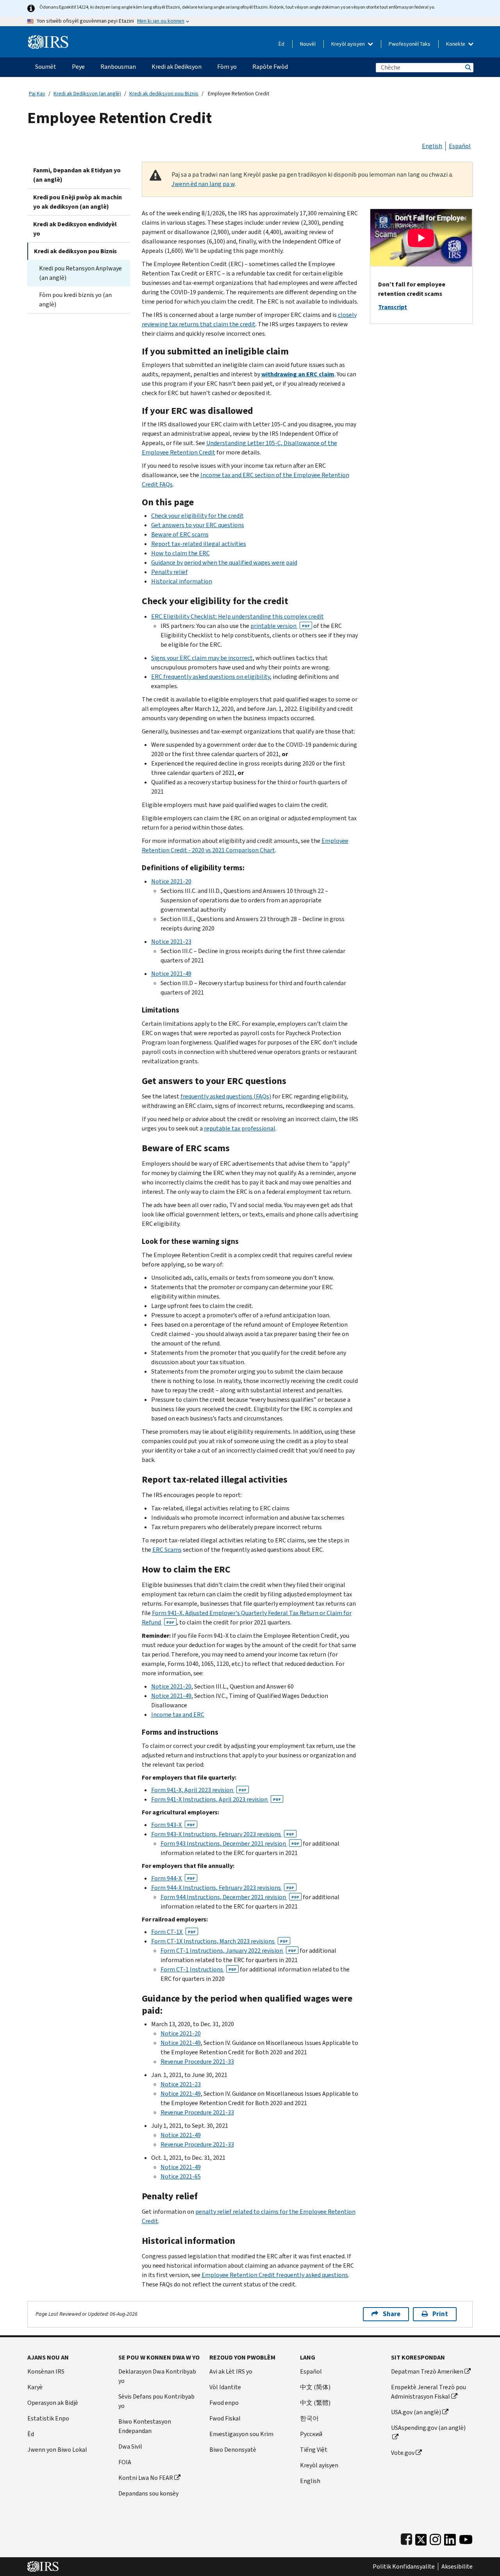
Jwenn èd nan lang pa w (203, 184)
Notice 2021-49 (171, 974)
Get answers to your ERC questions (198, 525)
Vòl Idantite (225, 2387)
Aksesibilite (457, 2567)
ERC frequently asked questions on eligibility (211, 677)
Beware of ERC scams (180, 534)
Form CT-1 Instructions (198, 1969)
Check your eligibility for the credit (197, 516)
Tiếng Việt (314, 2450)
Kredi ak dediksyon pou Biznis (164, 94)
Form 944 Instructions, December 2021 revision (230, 1897)
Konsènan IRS (46, 2371)
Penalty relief (170, 572)
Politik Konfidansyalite (404, 2567)
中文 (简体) (315, 2387)
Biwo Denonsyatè (233, 2450)
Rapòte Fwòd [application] (270, 67)
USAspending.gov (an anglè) (428, 2428)
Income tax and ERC (178, 1715)
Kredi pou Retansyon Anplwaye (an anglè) (80, 273)
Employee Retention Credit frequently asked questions (275, 2275)
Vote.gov (403, 2453)
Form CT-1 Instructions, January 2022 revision (228, 1951)
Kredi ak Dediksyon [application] (177, 67)
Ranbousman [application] (118, 67)
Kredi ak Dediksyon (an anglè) (87, 94)
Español (460, 146)
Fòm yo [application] (227, 67)
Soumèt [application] (46, 67)
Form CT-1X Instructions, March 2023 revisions (220, 1941)
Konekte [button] (456, 44)
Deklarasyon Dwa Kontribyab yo (157, 2376)
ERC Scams (167, 1550)
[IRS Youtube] (466, 2538)
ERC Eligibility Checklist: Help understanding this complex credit (237, 616)
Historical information (182, 581)
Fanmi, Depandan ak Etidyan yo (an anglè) (77, 175)
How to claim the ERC (180, 553)
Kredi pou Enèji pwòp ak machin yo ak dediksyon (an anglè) (78, 202)
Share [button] (392, 2314)
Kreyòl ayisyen (349, 44)
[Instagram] (435, 2538)
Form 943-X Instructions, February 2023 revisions (223, 1834)
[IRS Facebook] (406, 2538)
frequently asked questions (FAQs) (226, 1096)
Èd (281, 44)
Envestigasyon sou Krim (241, 2434)
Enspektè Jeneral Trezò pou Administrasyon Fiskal (429, 2392)
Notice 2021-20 (171, 881)
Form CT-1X (173, 1932)
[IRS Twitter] (421, 2538)
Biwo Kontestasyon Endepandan (145, 2426)
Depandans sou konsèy (148, 2493)
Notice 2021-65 (181, 2176)
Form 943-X (173, 1825)
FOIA (125, 2462)
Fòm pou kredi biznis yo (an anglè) (75, 300)
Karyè (35, 2387)
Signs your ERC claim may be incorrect (202, 658)
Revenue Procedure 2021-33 (197, 2062)
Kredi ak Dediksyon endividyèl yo (75, 229)
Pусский (311, 2434)
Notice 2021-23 (171, 942)
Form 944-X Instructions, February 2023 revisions (223, 1888)
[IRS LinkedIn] (450, 2538)
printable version (280, 626)
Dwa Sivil (130, 2446)
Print (440, 2314)
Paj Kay (37, 94)
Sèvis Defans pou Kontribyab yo (156, 2401)
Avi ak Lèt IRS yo (231, 2371)
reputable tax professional (240, 1128)
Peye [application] (78, 67)
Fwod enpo (224, 2403)
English (432, 146)
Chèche (468, 67)
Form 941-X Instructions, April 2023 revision (216, 1799)
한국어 (309, 2418)
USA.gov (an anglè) (416, 2412)
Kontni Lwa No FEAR (146, 2478)
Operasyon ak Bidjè (53, 2403)
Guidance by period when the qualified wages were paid (224, 563)
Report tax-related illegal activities (199, 544)
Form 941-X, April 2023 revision (199, 1790)
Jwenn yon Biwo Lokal (57, 2450)
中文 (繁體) (315, 2403)
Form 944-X (173, 1878)
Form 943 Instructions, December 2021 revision (230, 1843)
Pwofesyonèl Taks (410, 44)
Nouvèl (308, 44)
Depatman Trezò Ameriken (427, 2371)
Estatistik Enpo (48, 2418)
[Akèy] (48, 39)
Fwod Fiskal (225, 2418)
